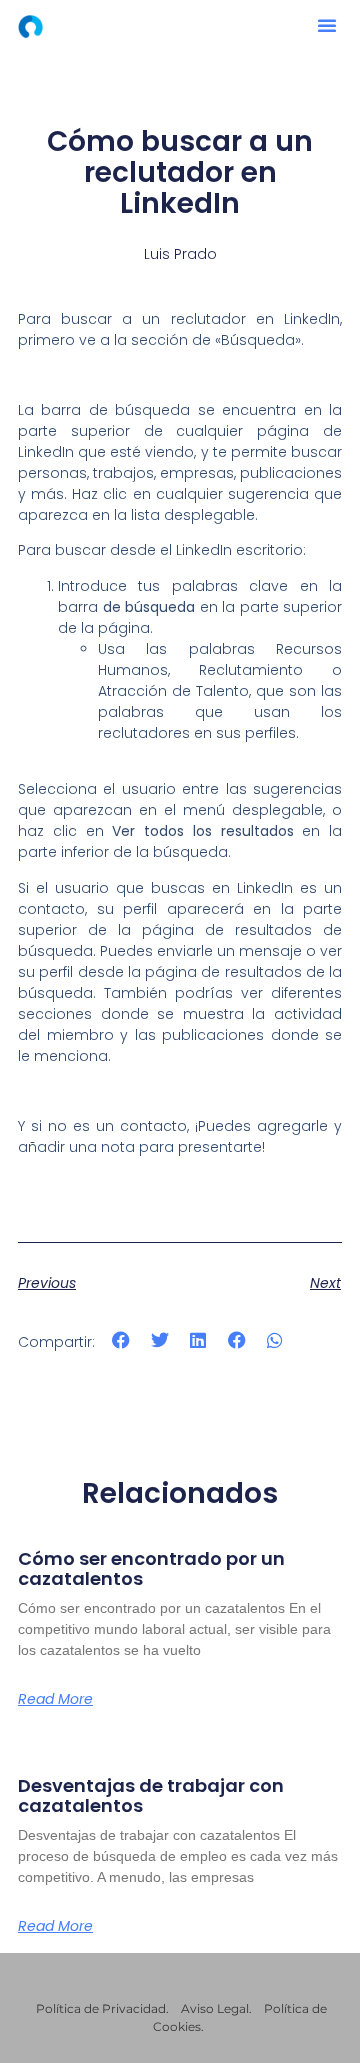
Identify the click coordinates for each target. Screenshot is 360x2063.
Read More (55, 1699)
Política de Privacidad (101, 2008)
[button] (327, 25)
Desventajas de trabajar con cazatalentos (151, 1795)
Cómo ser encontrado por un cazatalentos (151, 1568)
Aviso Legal (215, 2008)
